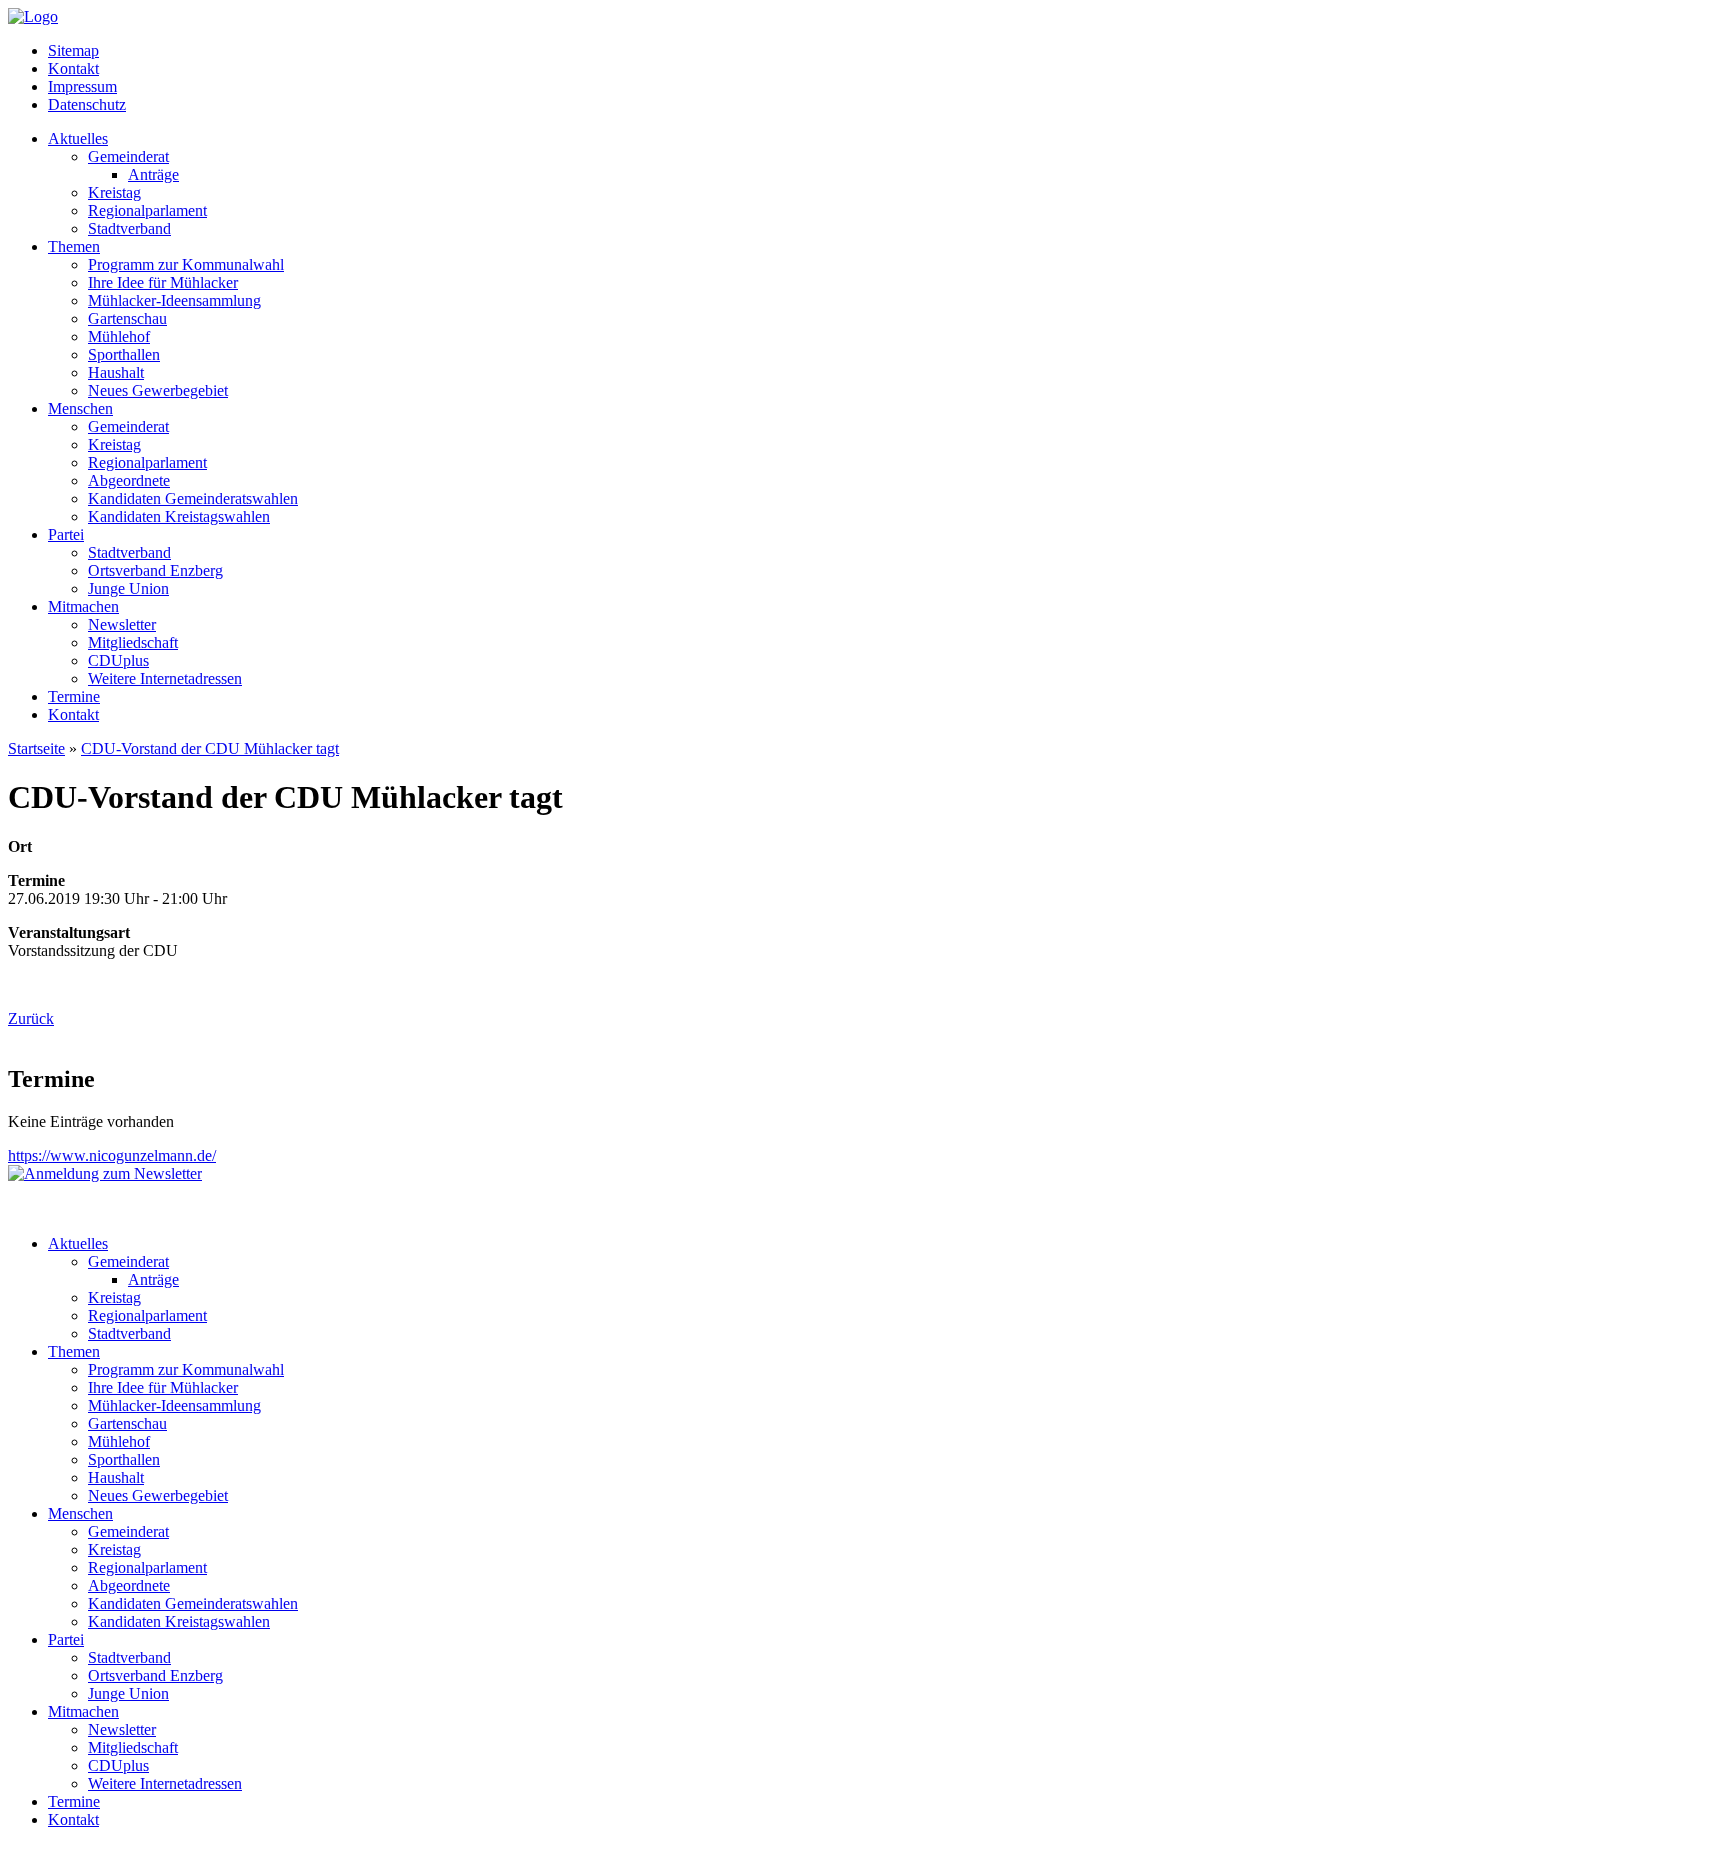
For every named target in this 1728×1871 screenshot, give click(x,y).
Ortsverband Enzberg (155, 570)
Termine (74, 696)
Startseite (36, 748)
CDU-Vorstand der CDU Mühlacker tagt (210, 748)
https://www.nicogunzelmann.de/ (112, 1155)
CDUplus (118, 660)
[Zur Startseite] (33, 16)
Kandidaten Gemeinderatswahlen (193, 498)
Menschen (80, 408)
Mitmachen (83, 606)
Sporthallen (124, 354)
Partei (66, 534)
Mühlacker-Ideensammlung (174, 300)
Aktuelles (78, 138)
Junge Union (128, 588)
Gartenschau (127, 318)
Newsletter (122, 624)
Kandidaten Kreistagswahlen (179, 516)
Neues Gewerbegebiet (158, 390)
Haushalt (116, 372)
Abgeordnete (129, 480)
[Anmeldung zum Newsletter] (105, 1173)
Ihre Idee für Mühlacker (163, 282)
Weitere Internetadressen (165, 678)
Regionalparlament (147, 210)
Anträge (153, 174)
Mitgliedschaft (133, 642)
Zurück (31, 1018)
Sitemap (73, 50)
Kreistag (114, 192)
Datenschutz (87, 104)
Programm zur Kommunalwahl (186, 264)
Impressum (82, 86)
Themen (74, 246)
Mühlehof (119, 336)
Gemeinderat (128, 156)
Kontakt (73, 68)
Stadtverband (129, 228)
